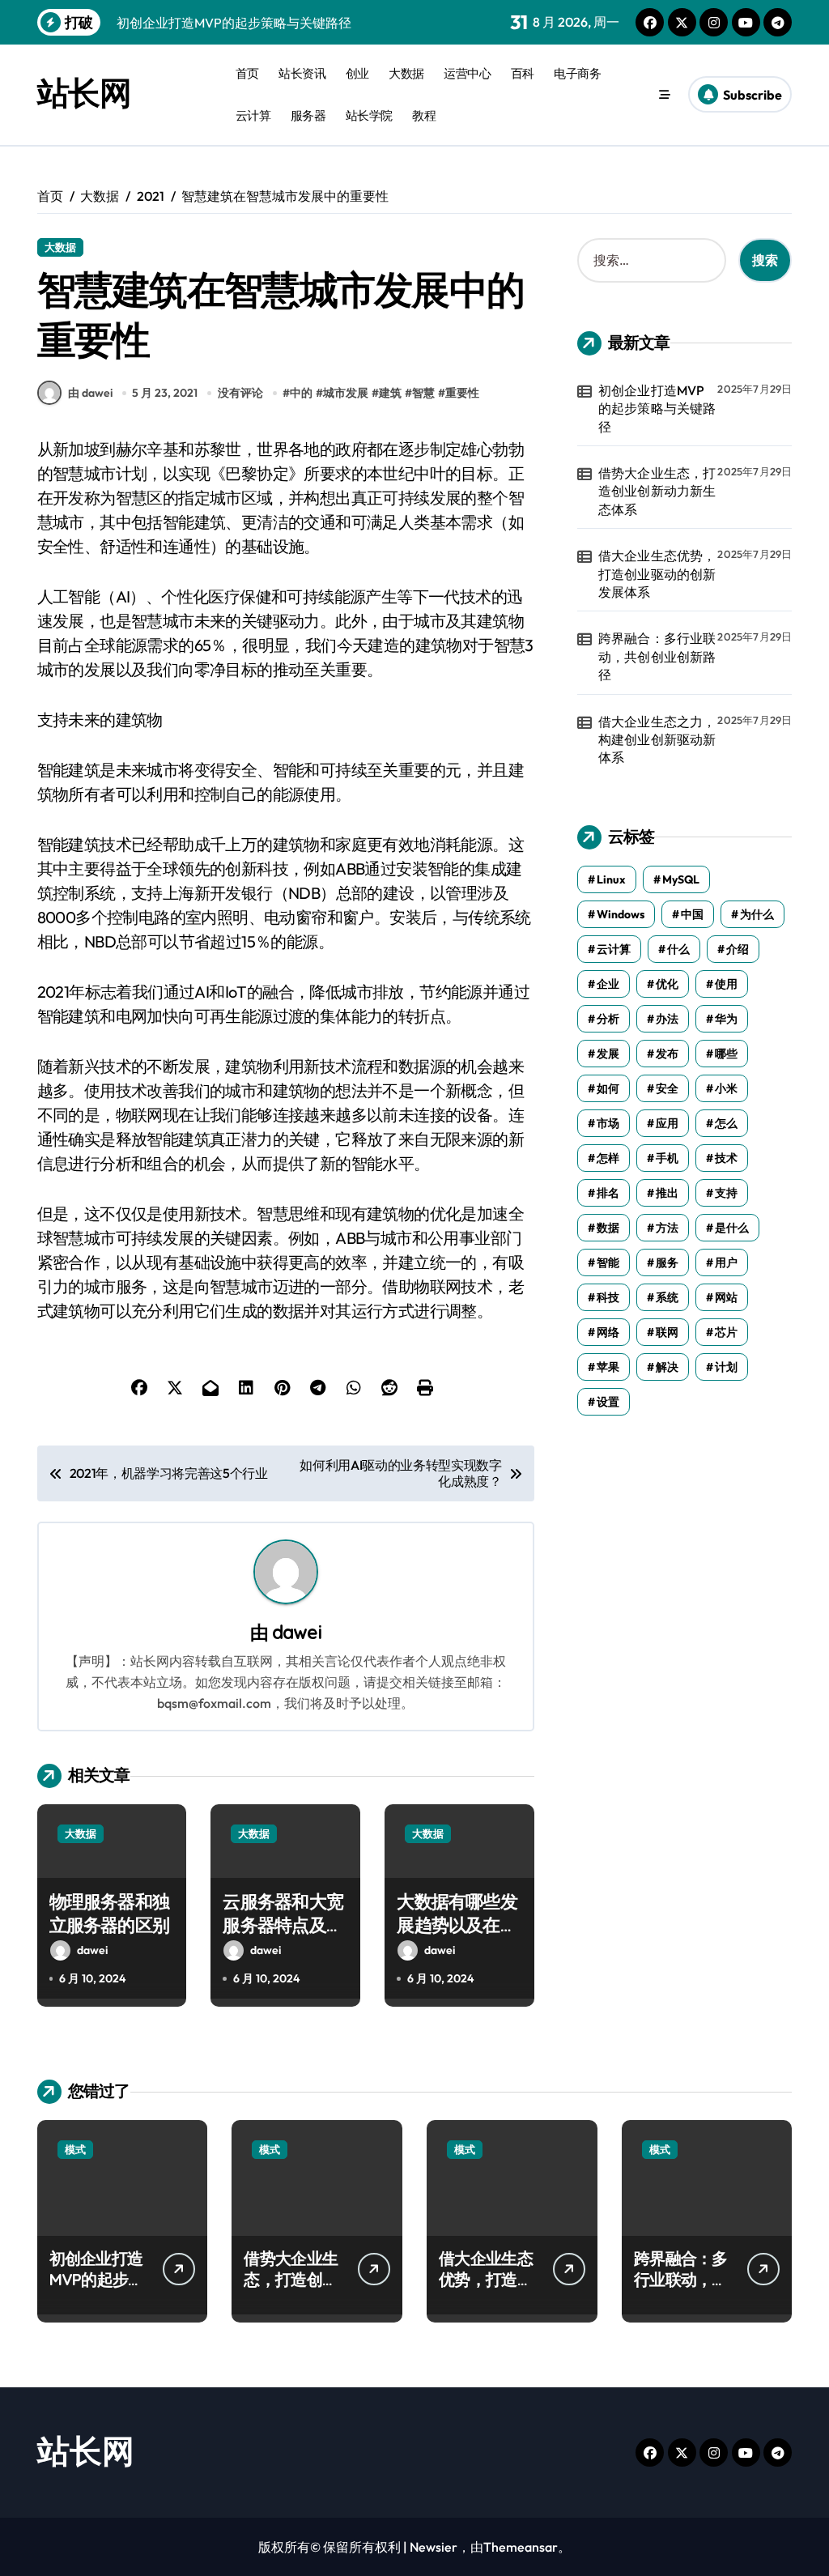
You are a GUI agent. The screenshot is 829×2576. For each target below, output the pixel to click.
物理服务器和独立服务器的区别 (109, 1913)
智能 (608, 1262)
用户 (726, 1262)
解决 (667, 1367)
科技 (608, 1297)
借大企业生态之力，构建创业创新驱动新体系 (657, 740)
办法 (667, 1019)
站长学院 (369, 115)
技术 (726, 1158)
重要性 (462, 393)
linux (611, 879)
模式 (75, 2149)
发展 (608, 1054)
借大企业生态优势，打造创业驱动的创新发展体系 (657, 574)
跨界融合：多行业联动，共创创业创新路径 (657, 656)
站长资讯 (302, 73)
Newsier (434, 2547)
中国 (692, 914)
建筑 (390, 393)
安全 (667, 1088)
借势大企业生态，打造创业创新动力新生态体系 (657, 491)
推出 (667, 1193)
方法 (667, 1228)
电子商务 (577, 73)
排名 (608, 1193)
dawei (297, 1632)
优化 (667, 984)
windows (621, 914)
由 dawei (90, 393)
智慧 (423, 393)
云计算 (253, 115)
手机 (667, 1158)
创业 (357, 73)
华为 (726, 1019)
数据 (608, 1228)
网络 (608, 1332)
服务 (667, 1262)
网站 (726, 1297)
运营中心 (467, 73)
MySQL (681, 879)
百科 (523, 73)
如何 (608, 1088)
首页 (247, 73)
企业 (608, 984)
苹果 (608, 1367)
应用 (667, 1123)
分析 (608, 1019)
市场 (608, 1123)
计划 (726, 1367)
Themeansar (521, 2547)
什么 (678, 949)
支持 (726, 1193)
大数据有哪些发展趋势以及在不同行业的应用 (457, 1925)
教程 (424, 115)
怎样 (608, 1158)
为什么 (757, 914)
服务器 (308, 115)
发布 (667, 1054)
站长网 (84, 92)
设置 (608, 1402)
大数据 (406, 73)
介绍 (738, 949)
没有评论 (240, 393)
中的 (301, 393)
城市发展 (346, 393)
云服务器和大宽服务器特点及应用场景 (283, 1925)
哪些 (726, 1054)
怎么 (726, 1123)
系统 (667, 1297)
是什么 (732, 1228)
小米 (726, 1088)
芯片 (726, 1332)
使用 (726, 984)
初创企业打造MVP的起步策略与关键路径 (657, 409)
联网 (667, 1332)
